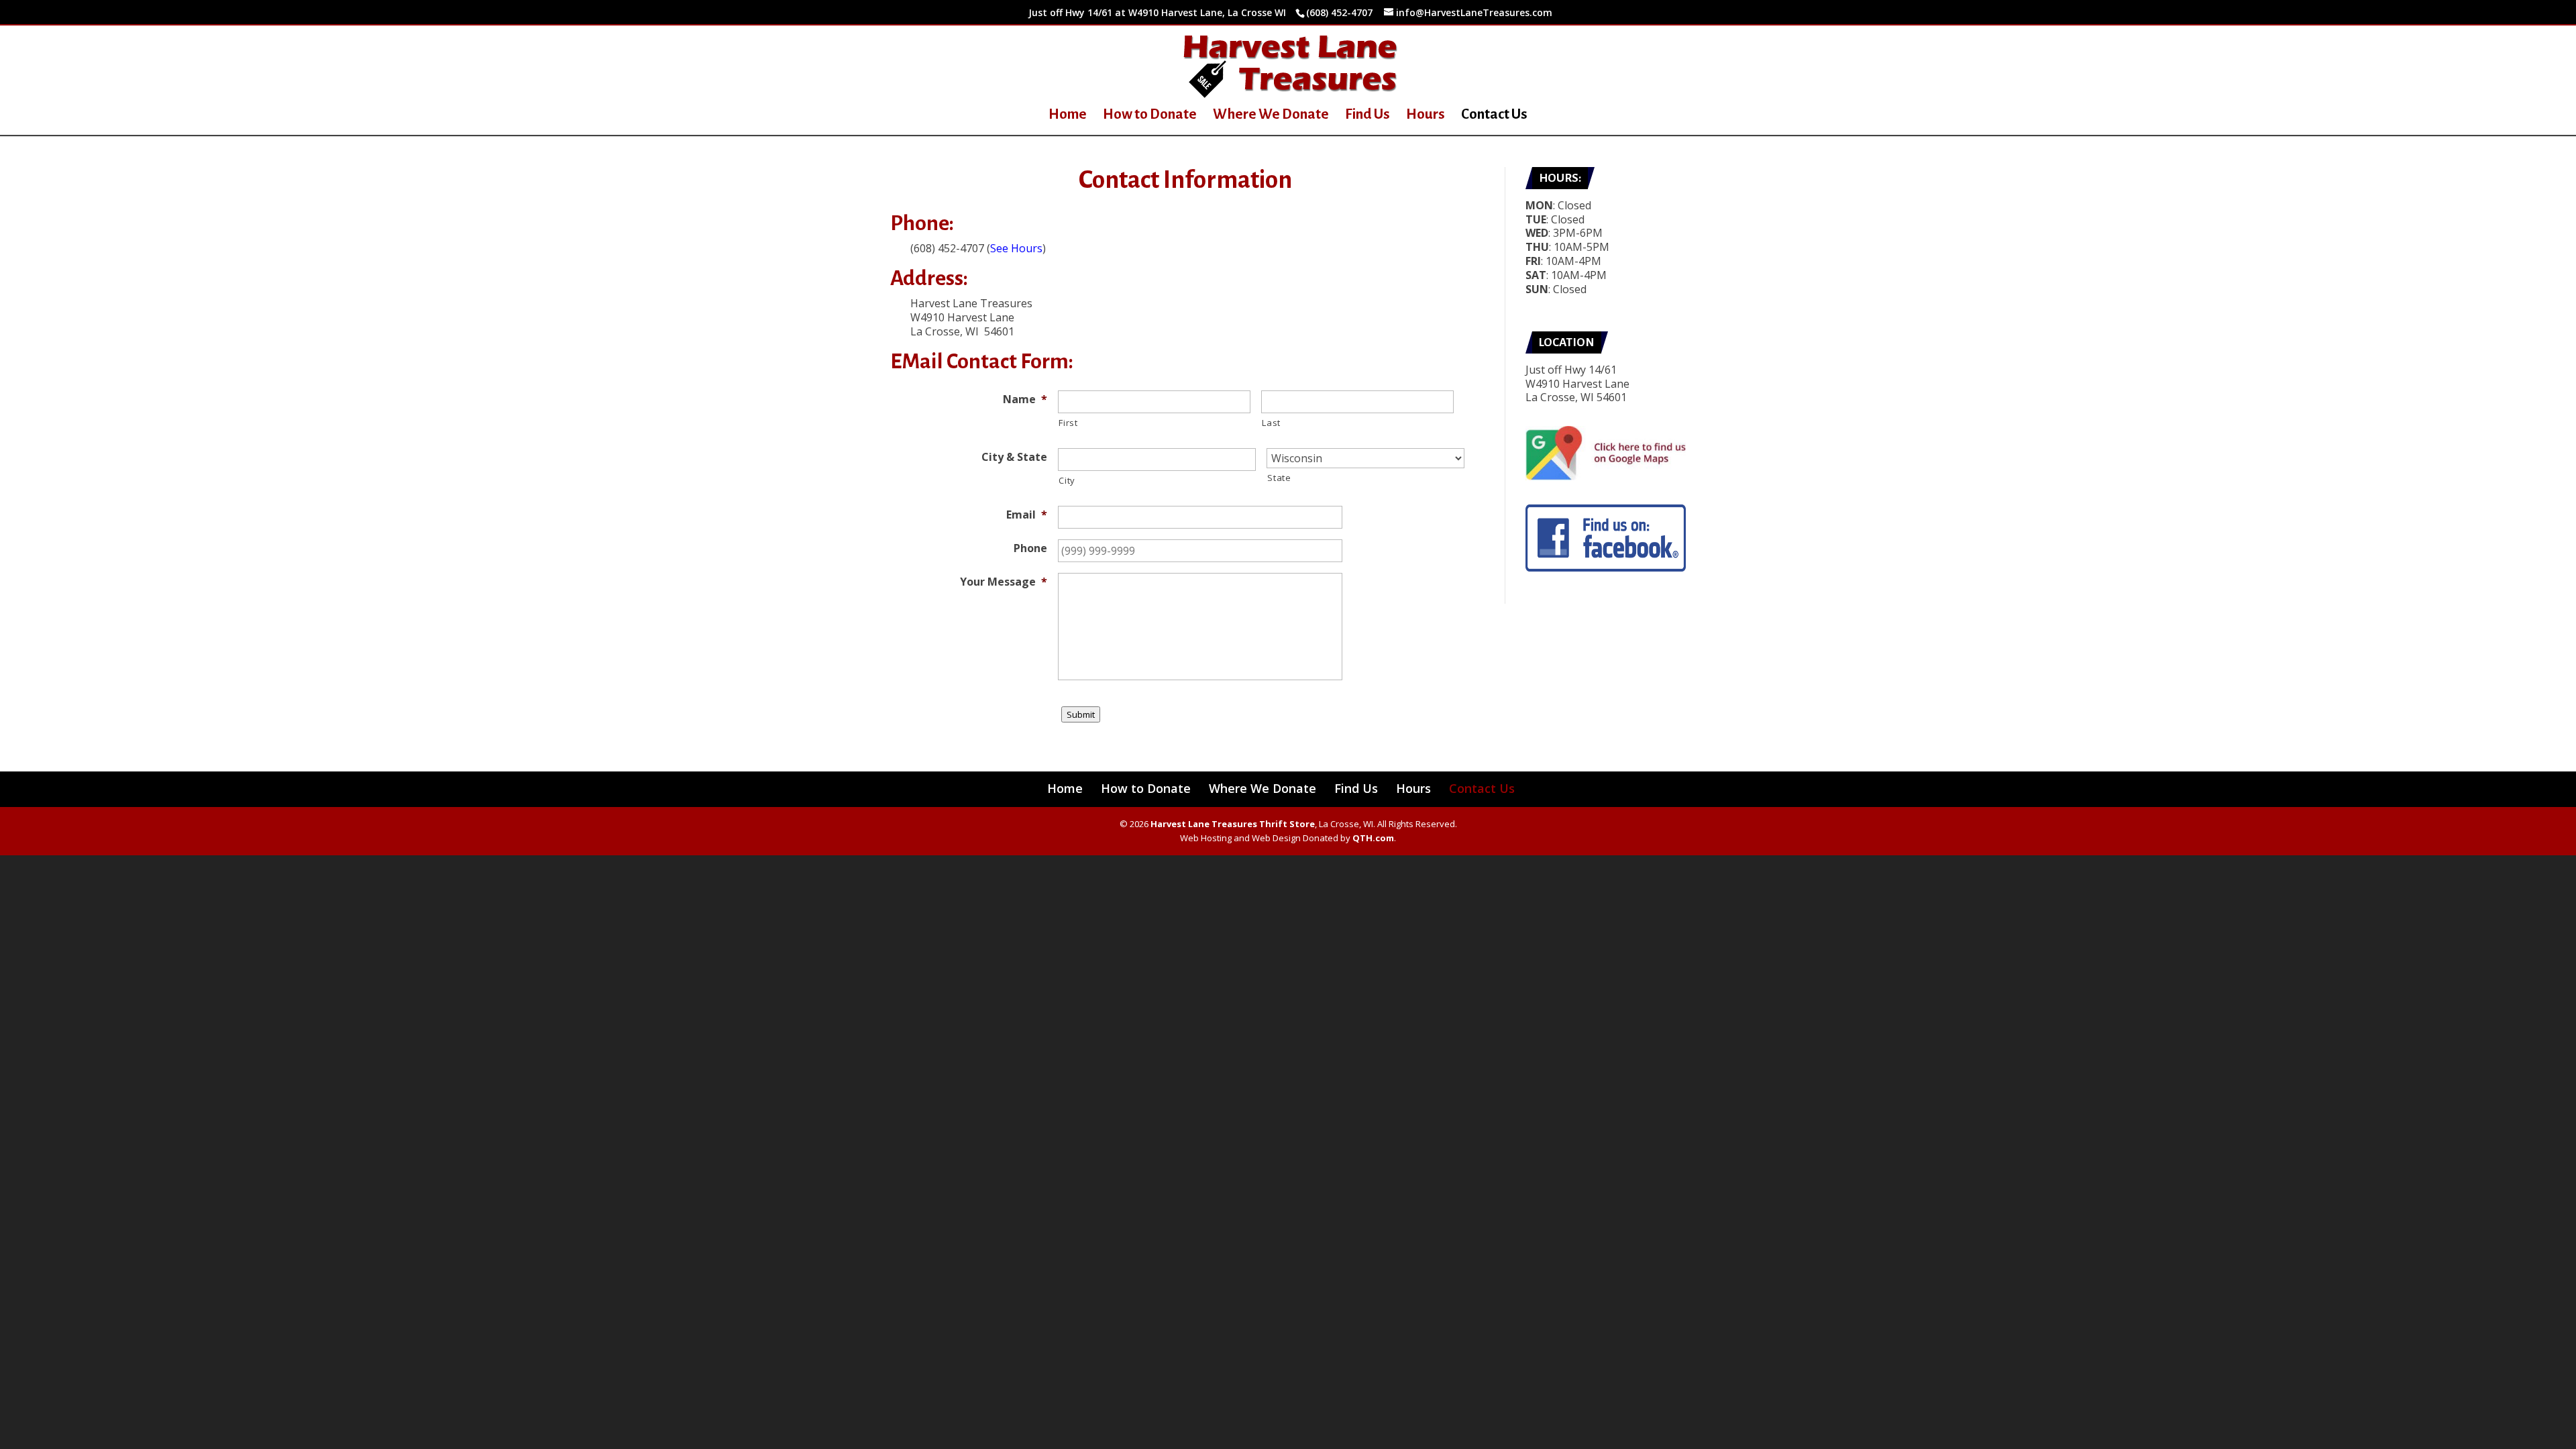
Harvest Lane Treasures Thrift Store (1233, 824)
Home (1068, 116)
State (1279, 478)
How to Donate (1150, 116)
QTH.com (1373, 838)
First (1068, 423)
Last (1271, 423)
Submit (1081, 714)
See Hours (1016, 248)
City (1067, 480)
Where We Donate (1271, 116)
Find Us (1367, 116)
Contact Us (1494, 116)
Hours (1426, 116)
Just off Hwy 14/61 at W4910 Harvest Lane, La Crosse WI (1157, 12)
